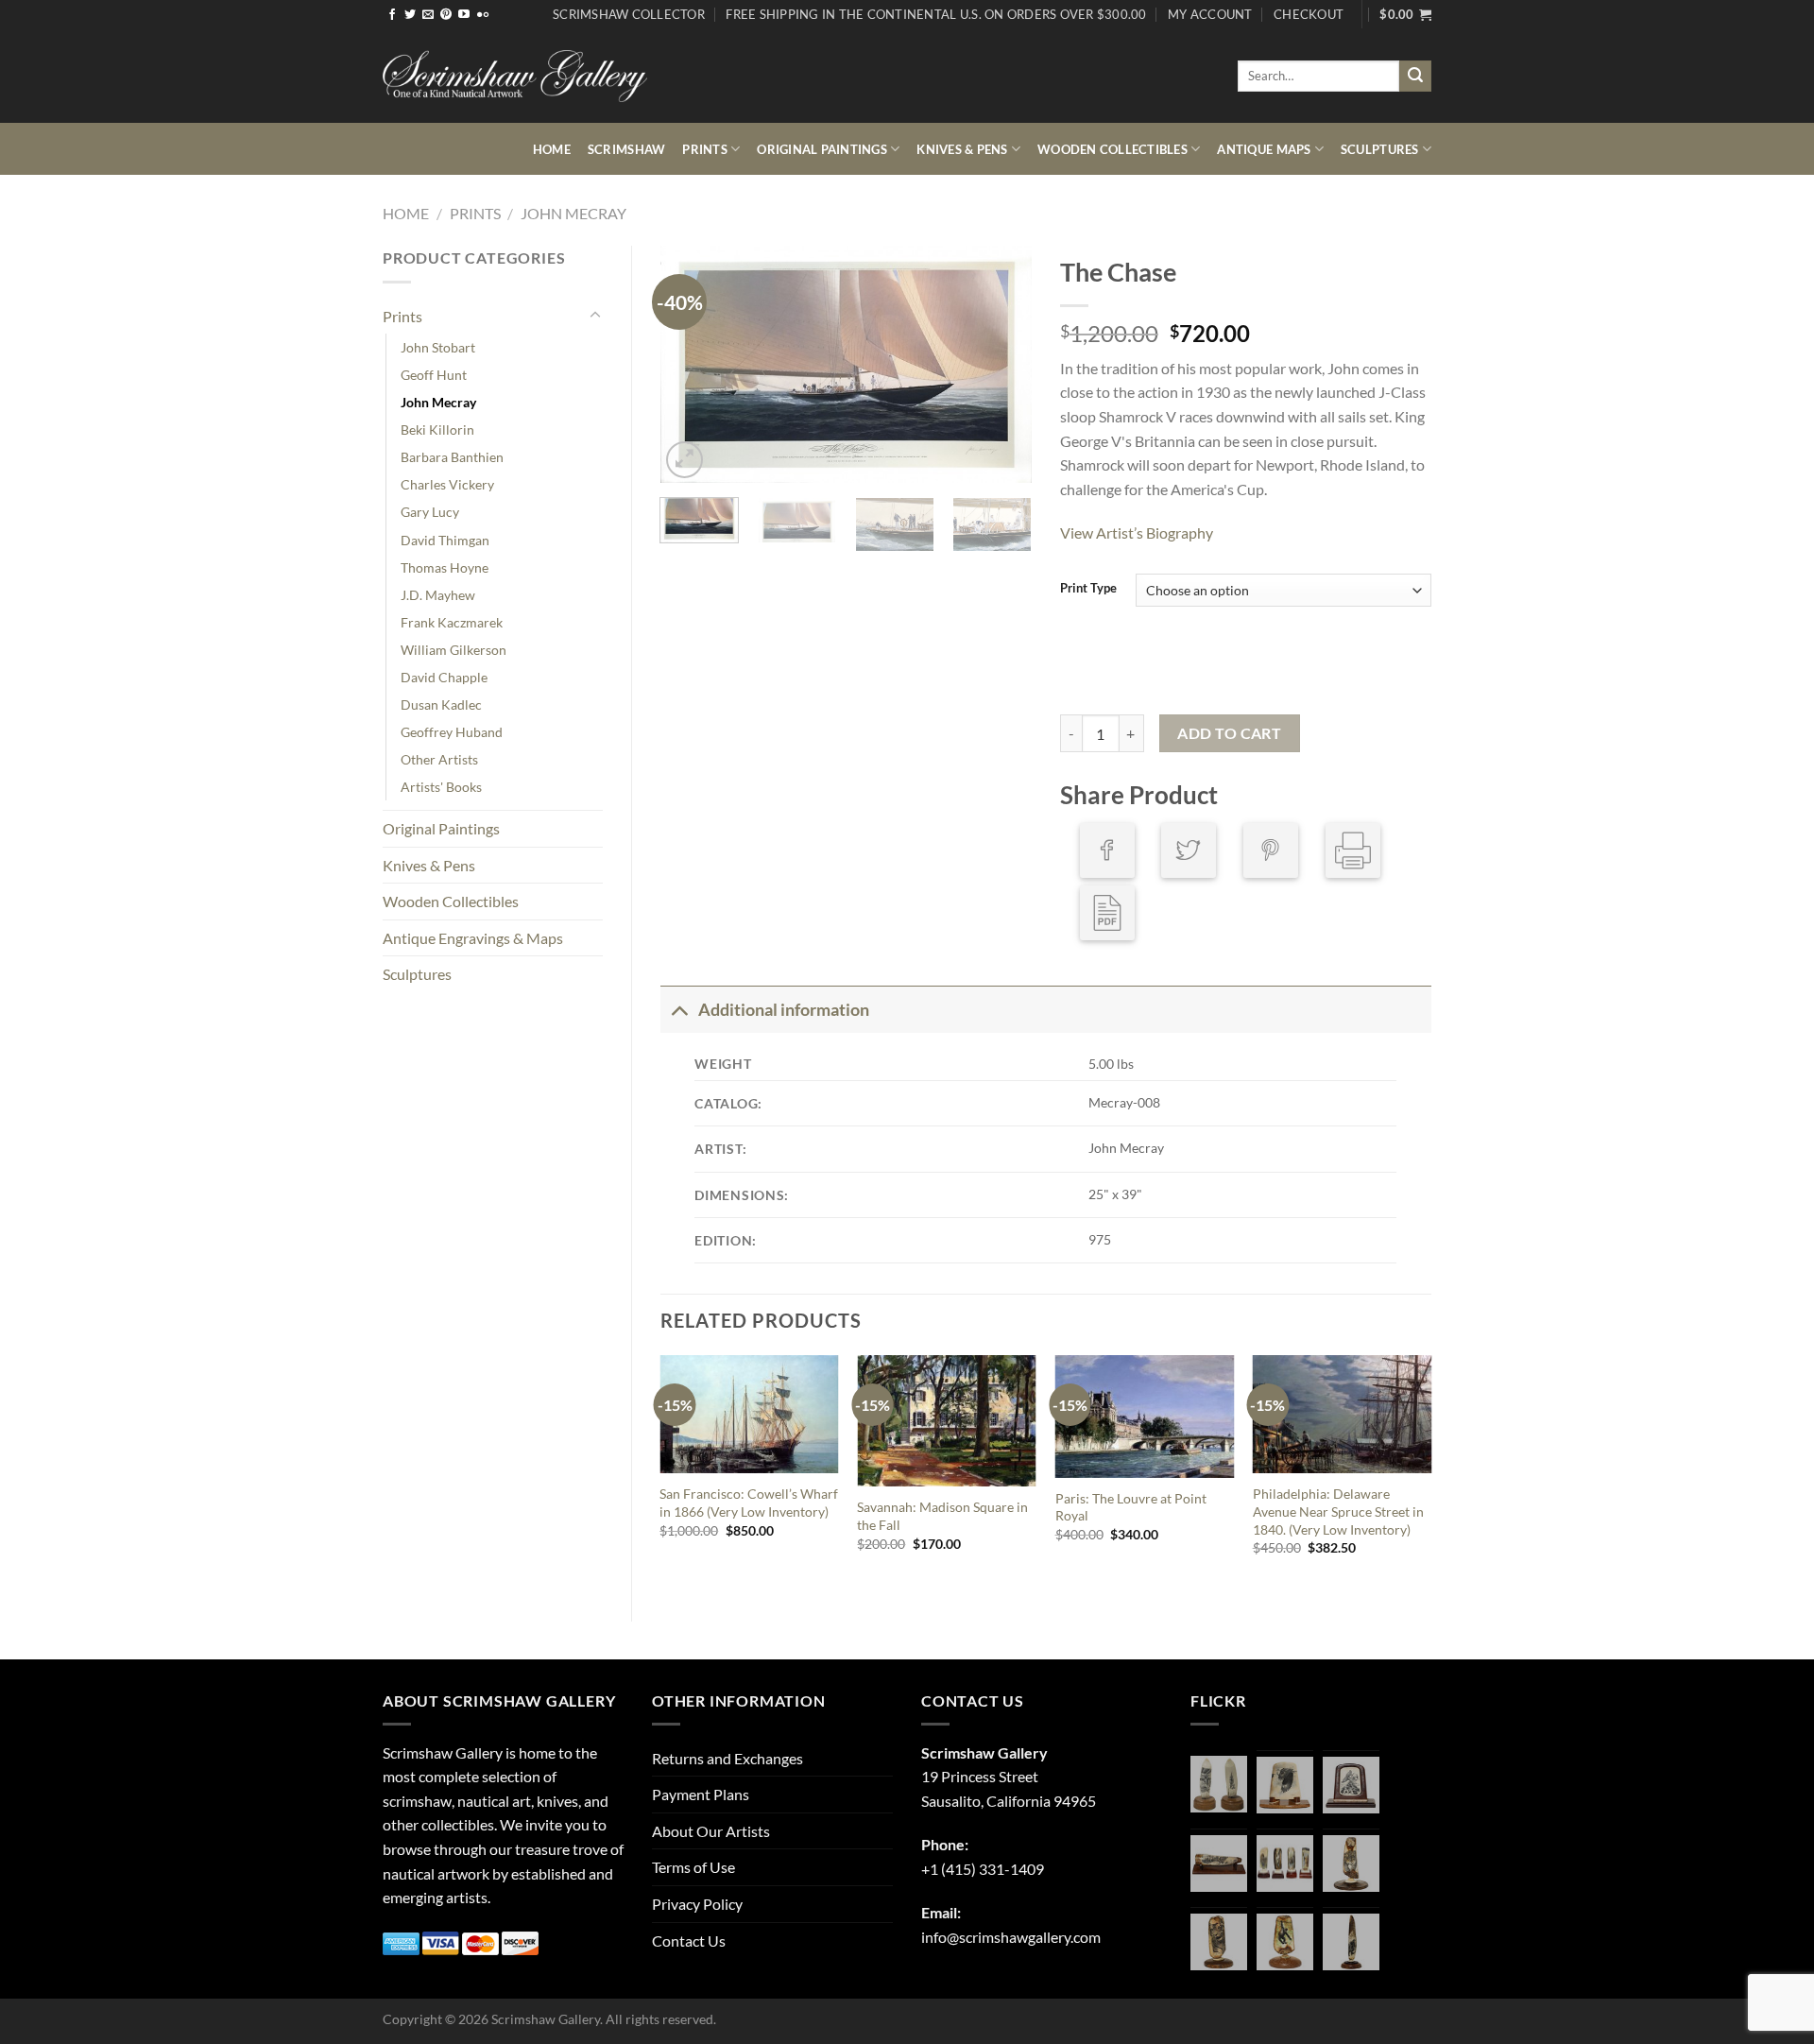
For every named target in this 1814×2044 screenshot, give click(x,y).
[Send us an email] (428, 15)
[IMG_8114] (1351, 1942)
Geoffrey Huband (452, 732)
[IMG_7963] (1219, 1784)
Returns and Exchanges (727, 1758)
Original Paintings (822, 149)
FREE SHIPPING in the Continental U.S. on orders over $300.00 (936, 14)
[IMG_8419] (1285, 1942)
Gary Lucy (430, 512)
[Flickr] (483, 15)
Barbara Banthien (452, 457)
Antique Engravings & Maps (473, 938)
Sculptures (1380, 149)
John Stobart (438, 347)
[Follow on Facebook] (392, 15)
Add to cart (1229, 733)
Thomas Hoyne (445, 567)
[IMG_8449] (1219, 1864)
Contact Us (689, 1941)
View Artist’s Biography (1137, 532)
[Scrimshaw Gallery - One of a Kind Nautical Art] (515, 76)
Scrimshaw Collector (629, 14)
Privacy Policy (697, 1904)
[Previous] (692, 365)
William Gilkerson (453, 650)
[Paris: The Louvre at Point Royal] (1145, 1416)
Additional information (784, 1010)
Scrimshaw (626, 149)
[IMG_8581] (1285, 1864)
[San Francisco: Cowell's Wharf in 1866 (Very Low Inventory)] (749, 1414)
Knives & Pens (962, 149)
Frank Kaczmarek (452, 622)
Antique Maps (1264, 149)
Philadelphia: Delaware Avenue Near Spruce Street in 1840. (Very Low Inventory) (1338, 1511)
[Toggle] (595, 316)
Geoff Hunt (434, 375)
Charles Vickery (447, 484)
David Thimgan (445, 540)
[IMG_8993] (1285, 1785)
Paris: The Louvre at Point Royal (1131, 1507)
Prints (705, 149)
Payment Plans (701, 1794)
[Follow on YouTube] (464, 15)
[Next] (1001, 365)
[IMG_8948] (1351, 1785)
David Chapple (444, 677)
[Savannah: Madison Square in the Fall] (947, 1421)
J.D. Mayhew (438, 595)
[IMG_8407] (1219, 1942)
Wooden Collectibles (1112, 149)
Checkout (1309, 14)
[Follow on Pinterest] (446, 15)
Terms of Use (693, 1867)
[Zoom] (685, 460)
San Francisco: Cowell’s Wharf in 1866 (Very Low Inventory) (749, 1503)
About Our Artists (711, 1831)
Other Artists (439, 759)
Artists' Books (441, 787)
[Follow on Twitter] (410, 15)
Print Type (1088, 589)
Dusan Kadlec (441, 704)
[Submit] (1415, 77)
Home (552, 149)
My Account (1210, 14)
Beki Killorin (437, 429)
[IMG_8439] (1351, 1864)
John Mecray (573, 213)
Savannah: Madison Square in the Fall (942, 1516)
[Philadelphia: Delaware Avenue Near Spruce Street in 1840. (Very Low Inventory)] (1343, 1414)
